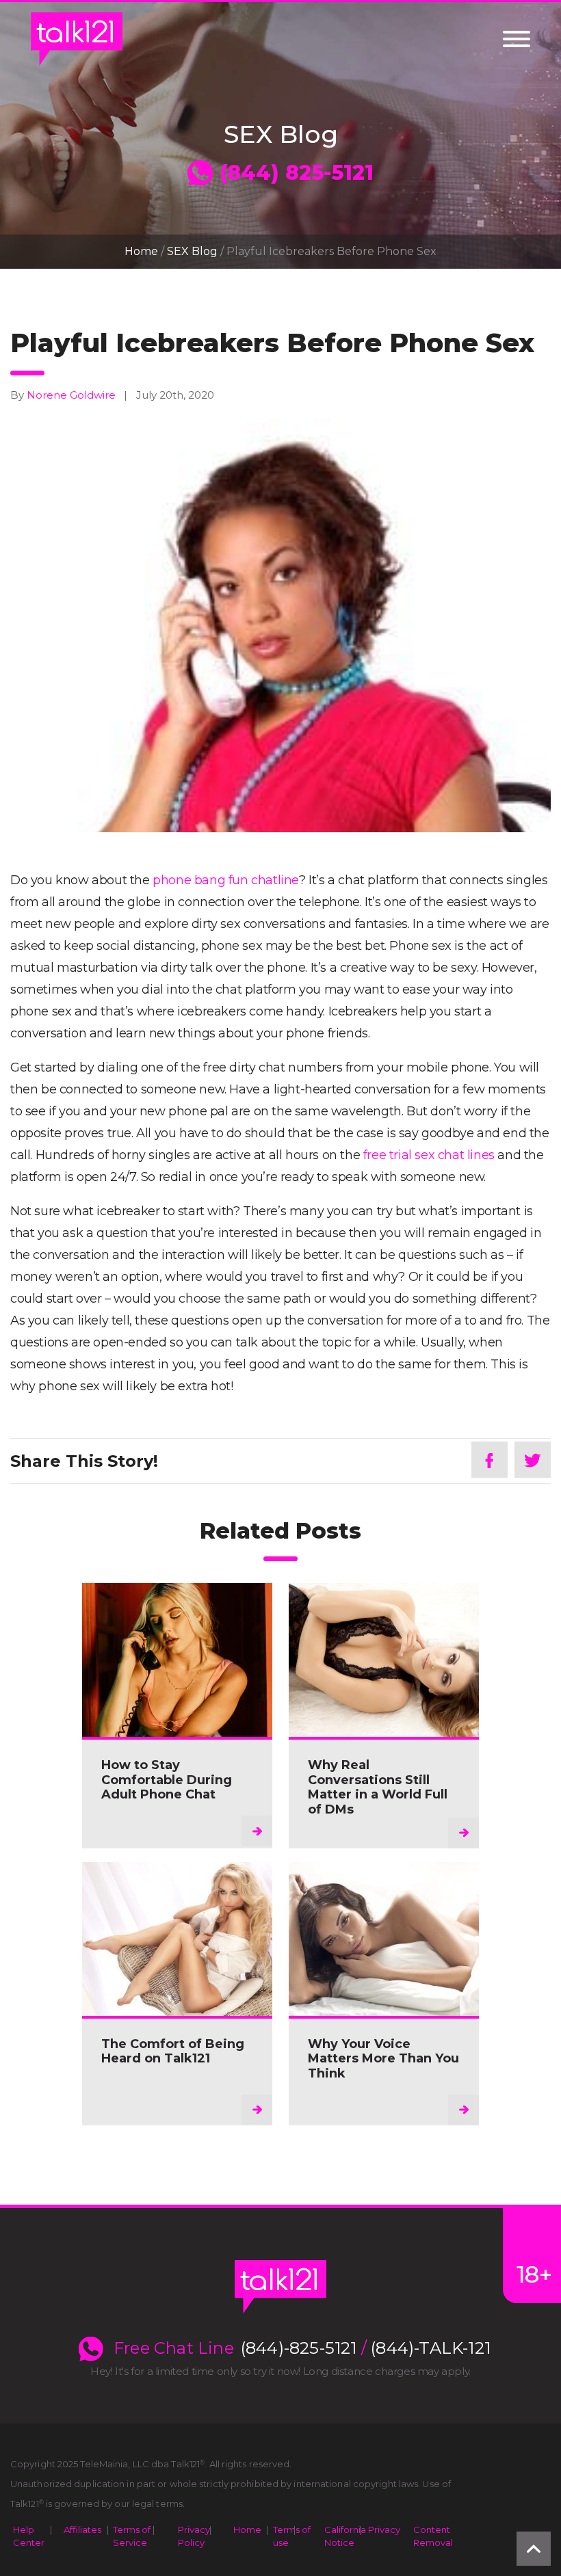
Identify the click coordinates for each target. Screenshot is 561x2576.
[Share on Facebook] (490, 1460)
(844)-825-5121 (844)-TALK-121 (366, 2348)
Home (141, 251)
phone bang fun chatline (226, 880)
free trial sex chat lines (429, 1155)
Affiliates (82, 2529)
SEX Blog (192, 251)
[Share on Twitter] (533, 1460)
